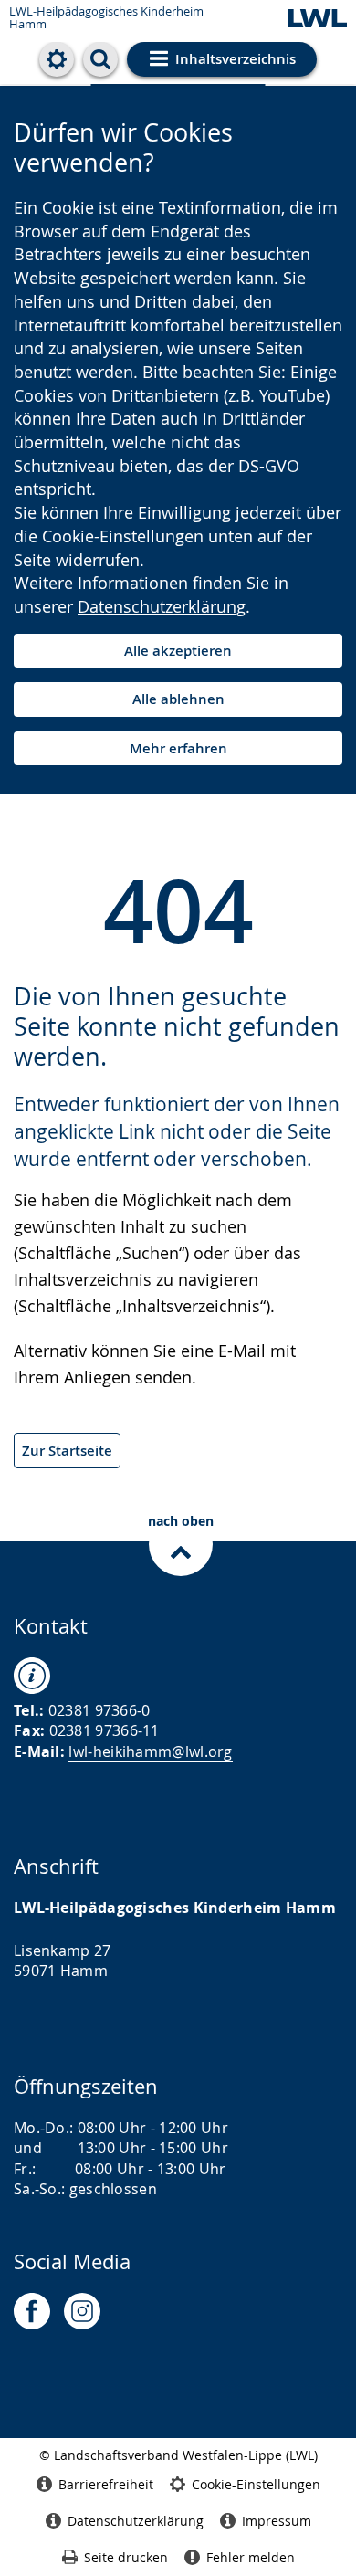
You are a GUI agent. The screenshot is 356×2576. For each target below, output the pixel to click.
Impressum (277, 2521)
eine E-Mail (223, 1351)
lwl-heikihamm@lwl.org (150, 1751)
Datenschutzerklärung (162, 606)
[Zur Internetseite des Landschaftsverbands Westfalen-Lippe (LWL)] (318, 20)
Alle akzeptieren (178, 651)
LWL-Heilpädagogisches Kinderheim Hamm (106, 18)
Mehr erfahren (178, 748)
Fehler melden (251, 2557)
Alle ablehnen (178, 699)
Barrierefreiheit (106, 2484)
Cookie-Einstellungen (256, 2484)
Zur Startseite (67, 1451)
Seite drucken (126, 2557)
